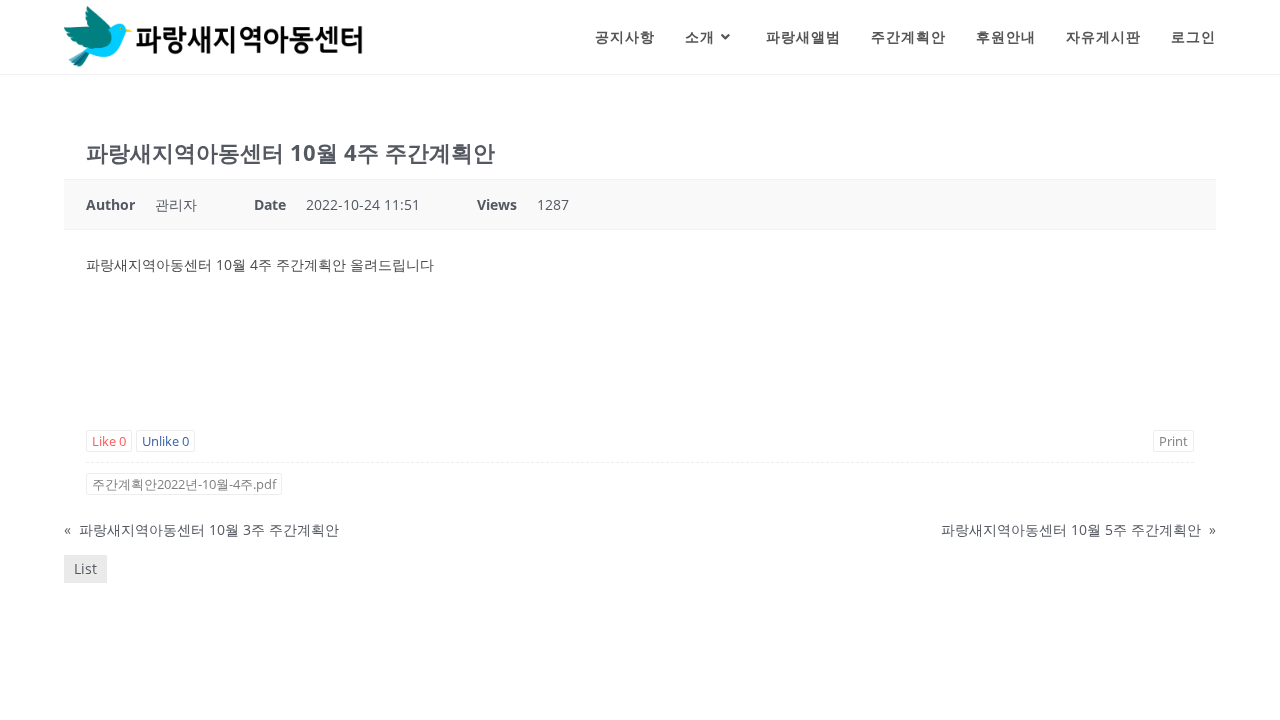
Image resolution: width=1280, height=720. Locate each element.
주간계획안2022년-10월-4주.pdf (184, 484)
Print (1173, 441)
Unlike (165, 441)
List (85, 568)
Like (109, 441)
